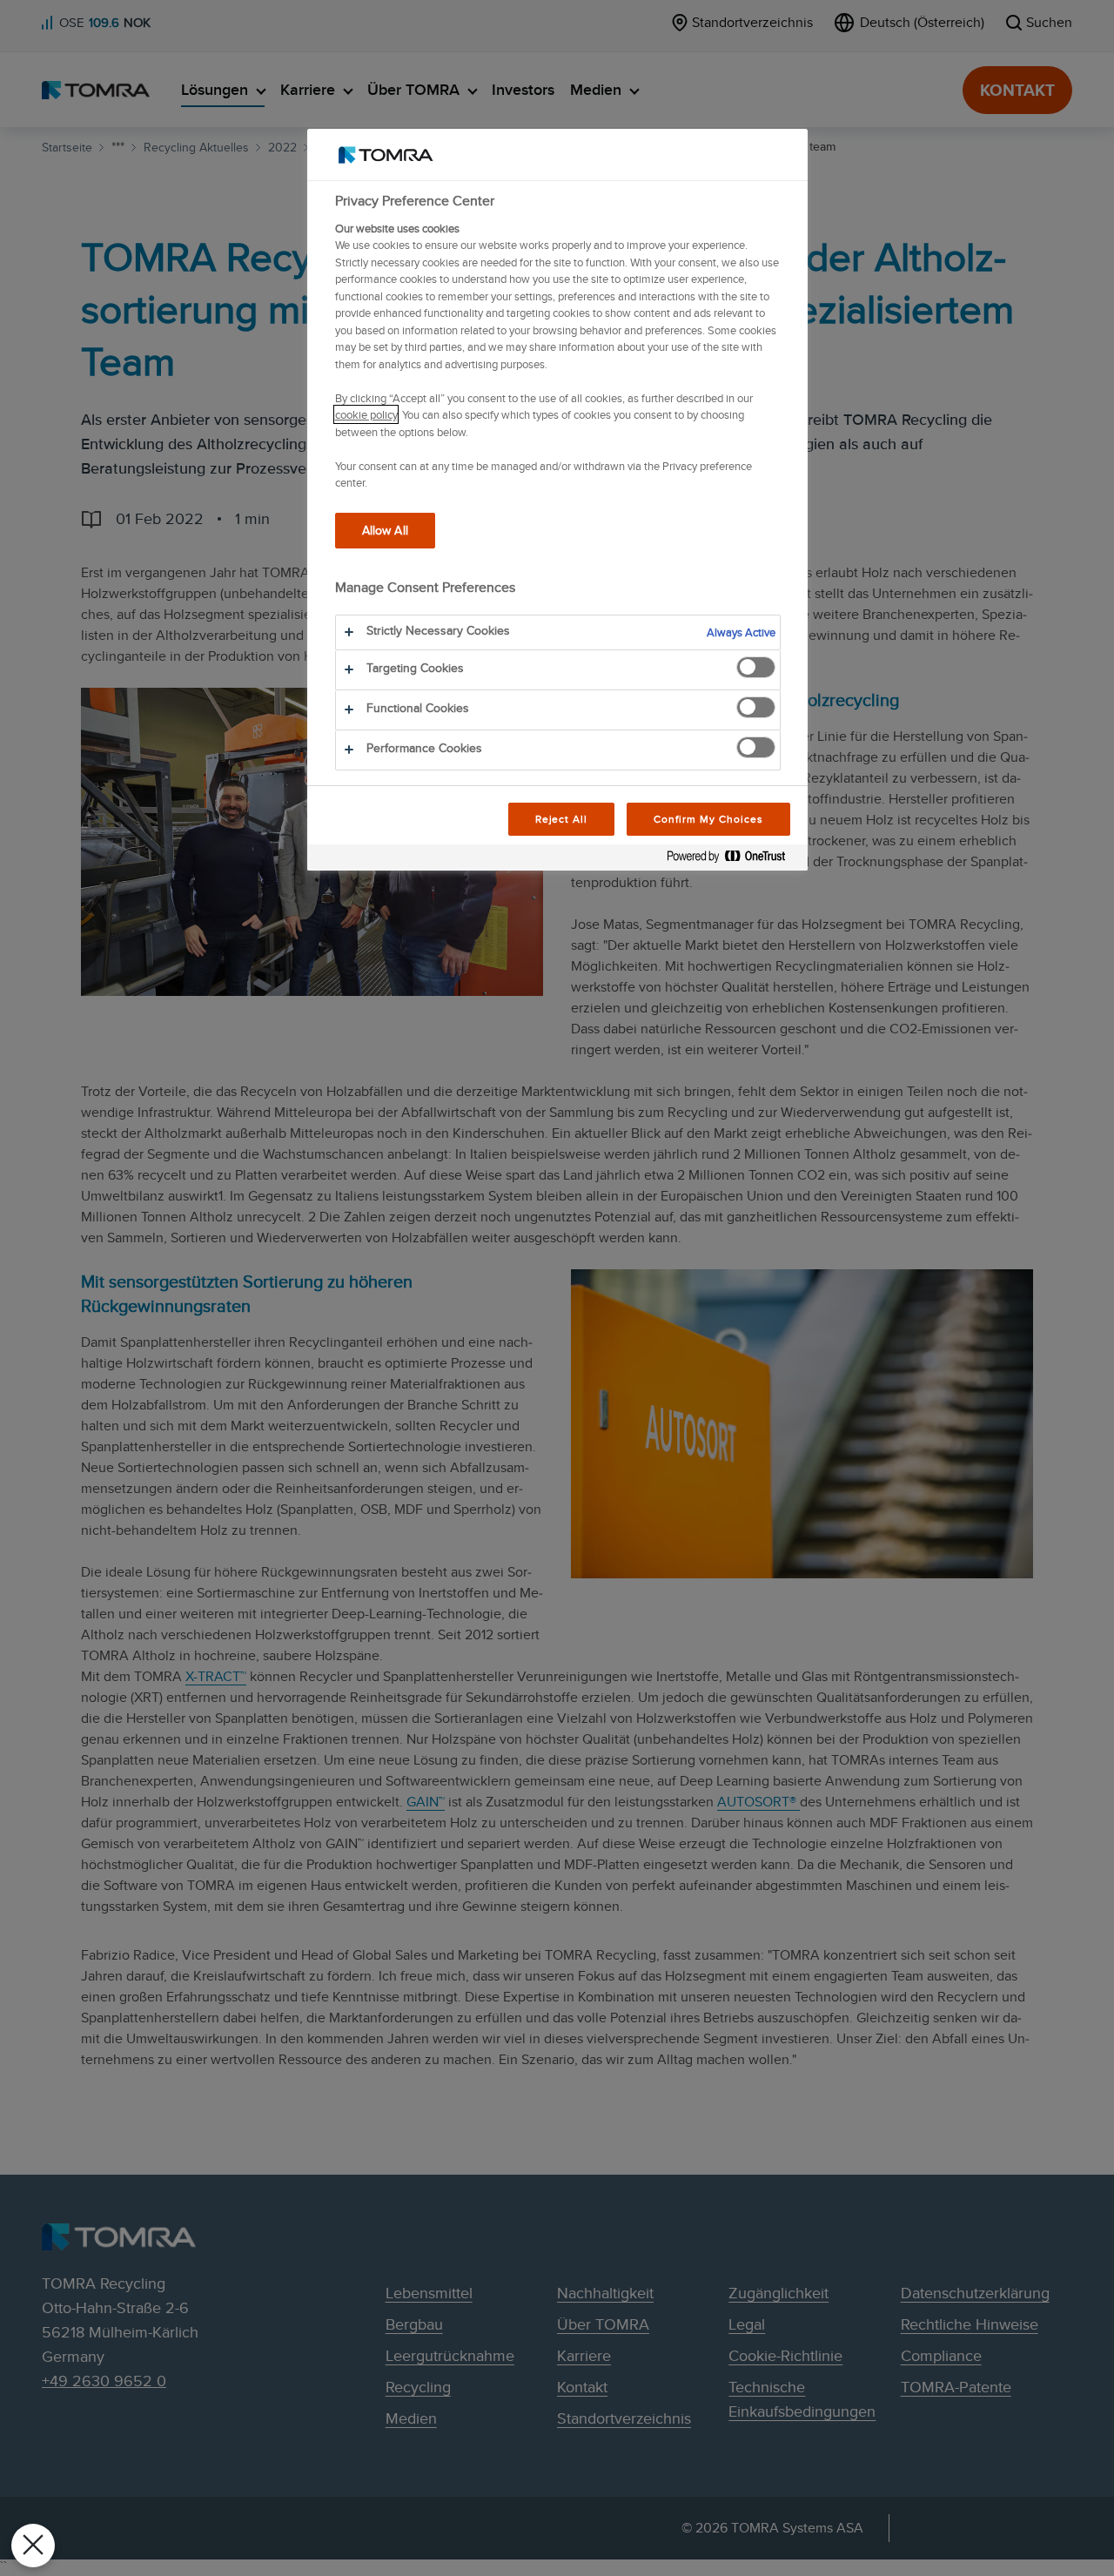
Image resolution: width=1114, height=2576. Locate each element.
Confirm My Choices (708, 819)
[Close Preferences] (33, 2546)
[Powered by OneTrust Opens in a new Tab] (733, 860)
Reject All (562, 819)
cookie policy (366, 414)
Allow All (385, 530)
